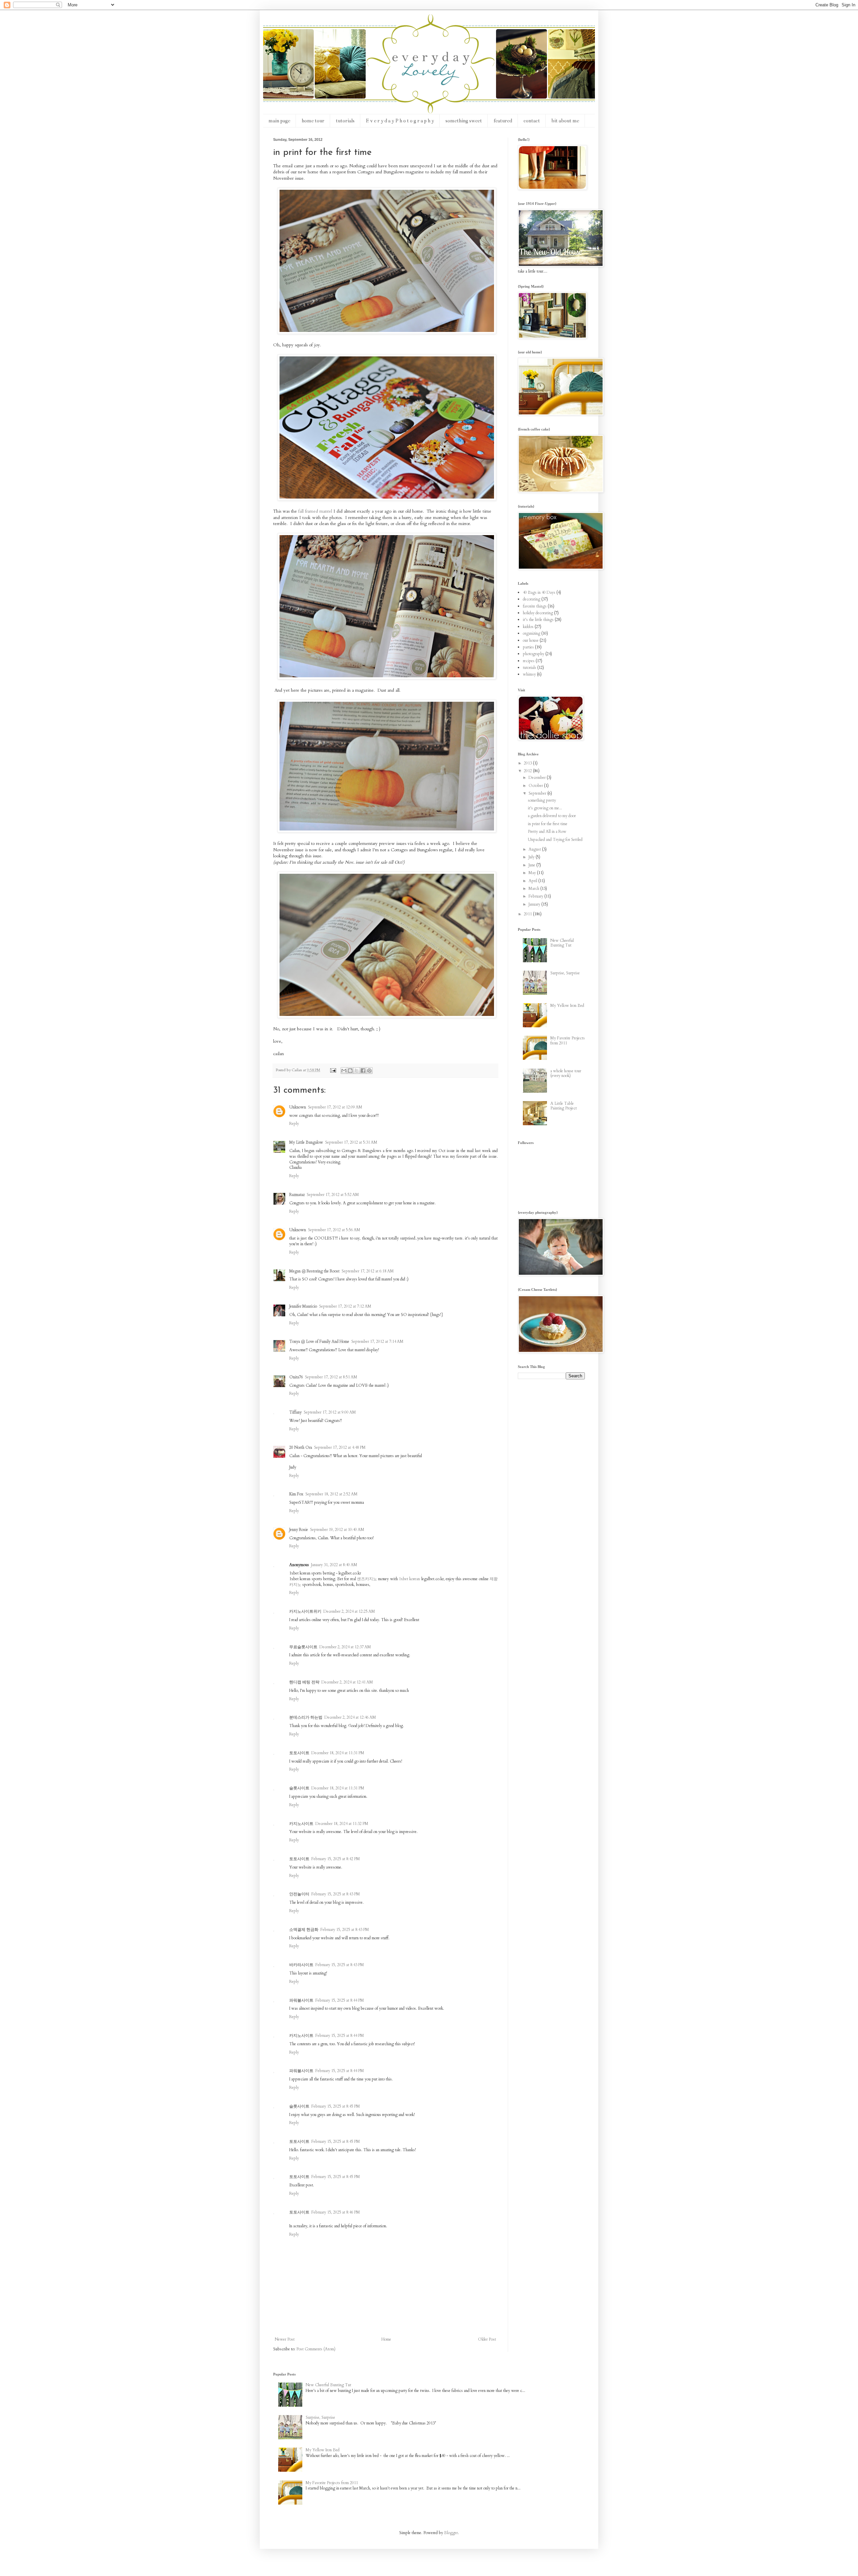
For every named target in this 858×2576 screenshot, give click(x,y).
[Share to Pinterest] (369, 1071)
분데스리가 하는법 (306, 1717)
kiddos (528, 627)
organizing (532, 633)
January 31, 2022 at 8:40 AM (334, 1565)
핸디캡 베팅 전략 (304, 1682)
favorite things (535, 606)
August (535, 849)
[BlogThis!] (350, 1071)
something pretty (542, 800)
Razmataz (297, 1195)
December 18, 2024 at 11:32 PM (342, 1824)
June (532, 865)
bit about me (565, 121)
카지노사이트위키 (305, 1611)
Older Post (487, 2339)
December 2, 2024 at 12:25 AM (349, 1611)
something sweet (464, 121)
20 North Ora (301, 1447)
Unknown (298, 1107)
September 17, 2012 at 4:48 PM (340, 1447)
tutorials (345, 121)
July (532, 857)
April (533, 881)
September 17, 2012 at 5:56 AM (334, 1230)
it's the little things (538, 620)
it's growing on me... (545, 808)
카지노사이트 (301, 1824)
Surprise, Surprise (565, 973)
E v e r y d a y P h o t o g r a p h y (400, 121)
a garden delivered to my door (552, 816)
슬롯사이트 (299, 1788)
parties (528, 647)
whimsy (529, 674)
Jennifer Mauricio (303, 1306)
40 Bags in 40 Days (539, 592)
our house (531, 640)
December (538, 778)
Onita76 (296, 1377)
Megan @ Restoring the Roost (314, 1271)
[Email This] (344, 1071)
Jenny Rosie (299, 1530)
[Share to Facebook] (363, 1071)
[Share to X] (357, 1071)
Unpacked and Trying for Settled (555, 840)
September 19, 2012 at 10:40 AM (337, 1530)
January (535, 904)
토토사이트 (299, 1753)
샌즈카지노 (367, 1579)
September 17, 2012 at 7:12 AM (345, 1306)
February (536, 896)
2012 (528, 771)
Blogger (451, 2533)
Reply (294, 1124)
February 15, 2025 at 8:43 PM (336, 1894)
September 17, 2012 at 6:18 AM (368, 1271)
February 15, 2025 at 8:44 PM (340, 2000)
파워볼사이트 (301, 2000)
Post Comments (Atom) (316, 2349)
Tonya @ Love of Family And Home (319, 1341)
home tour (313, 121)
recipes (529, 661)
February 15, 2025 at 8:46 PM (336, 2212)
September (538, 793)
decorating (532, 599)
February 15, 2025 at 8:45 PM (336, 2106)
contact (532, 121)
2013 (528, 763)
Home (386, 2339)
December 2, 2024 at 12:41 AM (347, 1682)
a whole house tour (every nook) (566, 1073)
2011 (528, 914)
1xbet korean (409, 1579)
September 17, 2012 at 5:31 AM (351, 1142)
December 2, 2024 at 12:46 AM (350, 1717)
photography (534, 654)
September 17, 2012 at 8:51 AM (331, 1377)
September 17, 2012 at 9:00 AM (330, 1412)
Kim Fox (296, 1494)
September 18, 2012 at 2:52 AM (331, 1494)
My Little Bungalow (306, 1142)
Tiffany (295, 1412)
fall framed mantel (315, 511)
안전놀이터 (299, 1894)
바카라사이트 (301, 1965)
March (534, 889)
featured (503, 121)
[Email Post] (333, 1070)
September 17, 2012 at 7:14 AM (377, 1341)
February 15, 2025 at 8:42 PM (336, 1859)
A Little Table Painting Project (564, 1106)
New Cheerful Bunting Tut (562, 943)
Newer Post (285, 2339)
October (536, 786)
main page (279, 121)
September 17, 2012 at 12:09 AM (335, 1107)
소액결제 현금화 (304, 1930)
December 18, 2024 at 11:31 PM (338, 1753)
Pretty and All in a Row (547, 832)
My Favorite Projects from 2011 (568, 1040)
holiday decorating (538, 613)
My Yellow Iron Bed (567, 1006)
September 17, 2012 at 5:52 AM (333, 1195)
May (533, 873)
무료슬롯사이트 (303, 1647)
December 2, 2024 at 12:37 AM (345, 1647)
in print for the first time (548, 824)
